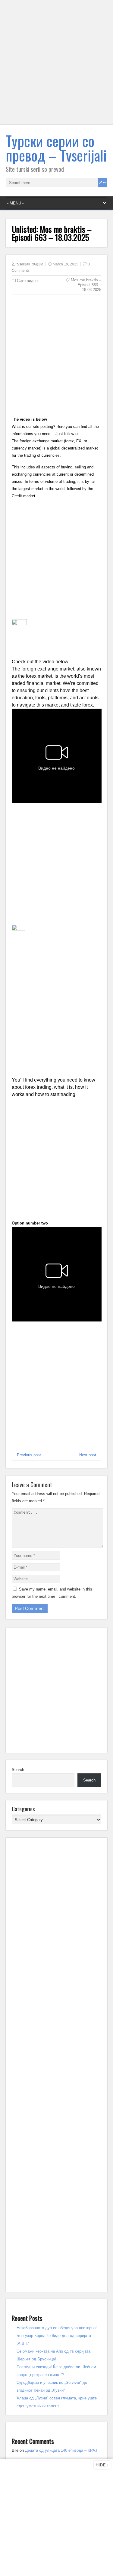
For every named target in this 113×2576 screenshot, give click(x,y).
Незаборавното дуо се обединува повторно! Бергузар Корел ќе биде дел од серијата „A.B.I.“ (57, 2336)
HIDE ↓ (102, 2465)
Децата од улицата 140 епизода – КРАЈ (61, 2450)
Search (18, 1770)
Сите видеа (27, 281)
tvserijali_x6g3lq (30, 264)
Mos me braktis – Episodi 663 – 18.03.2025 (86, 285)
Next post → (90, 1455)
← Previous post (26, 1455)
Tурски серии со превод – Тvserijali (56, 148)
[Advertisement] (56, 66)
